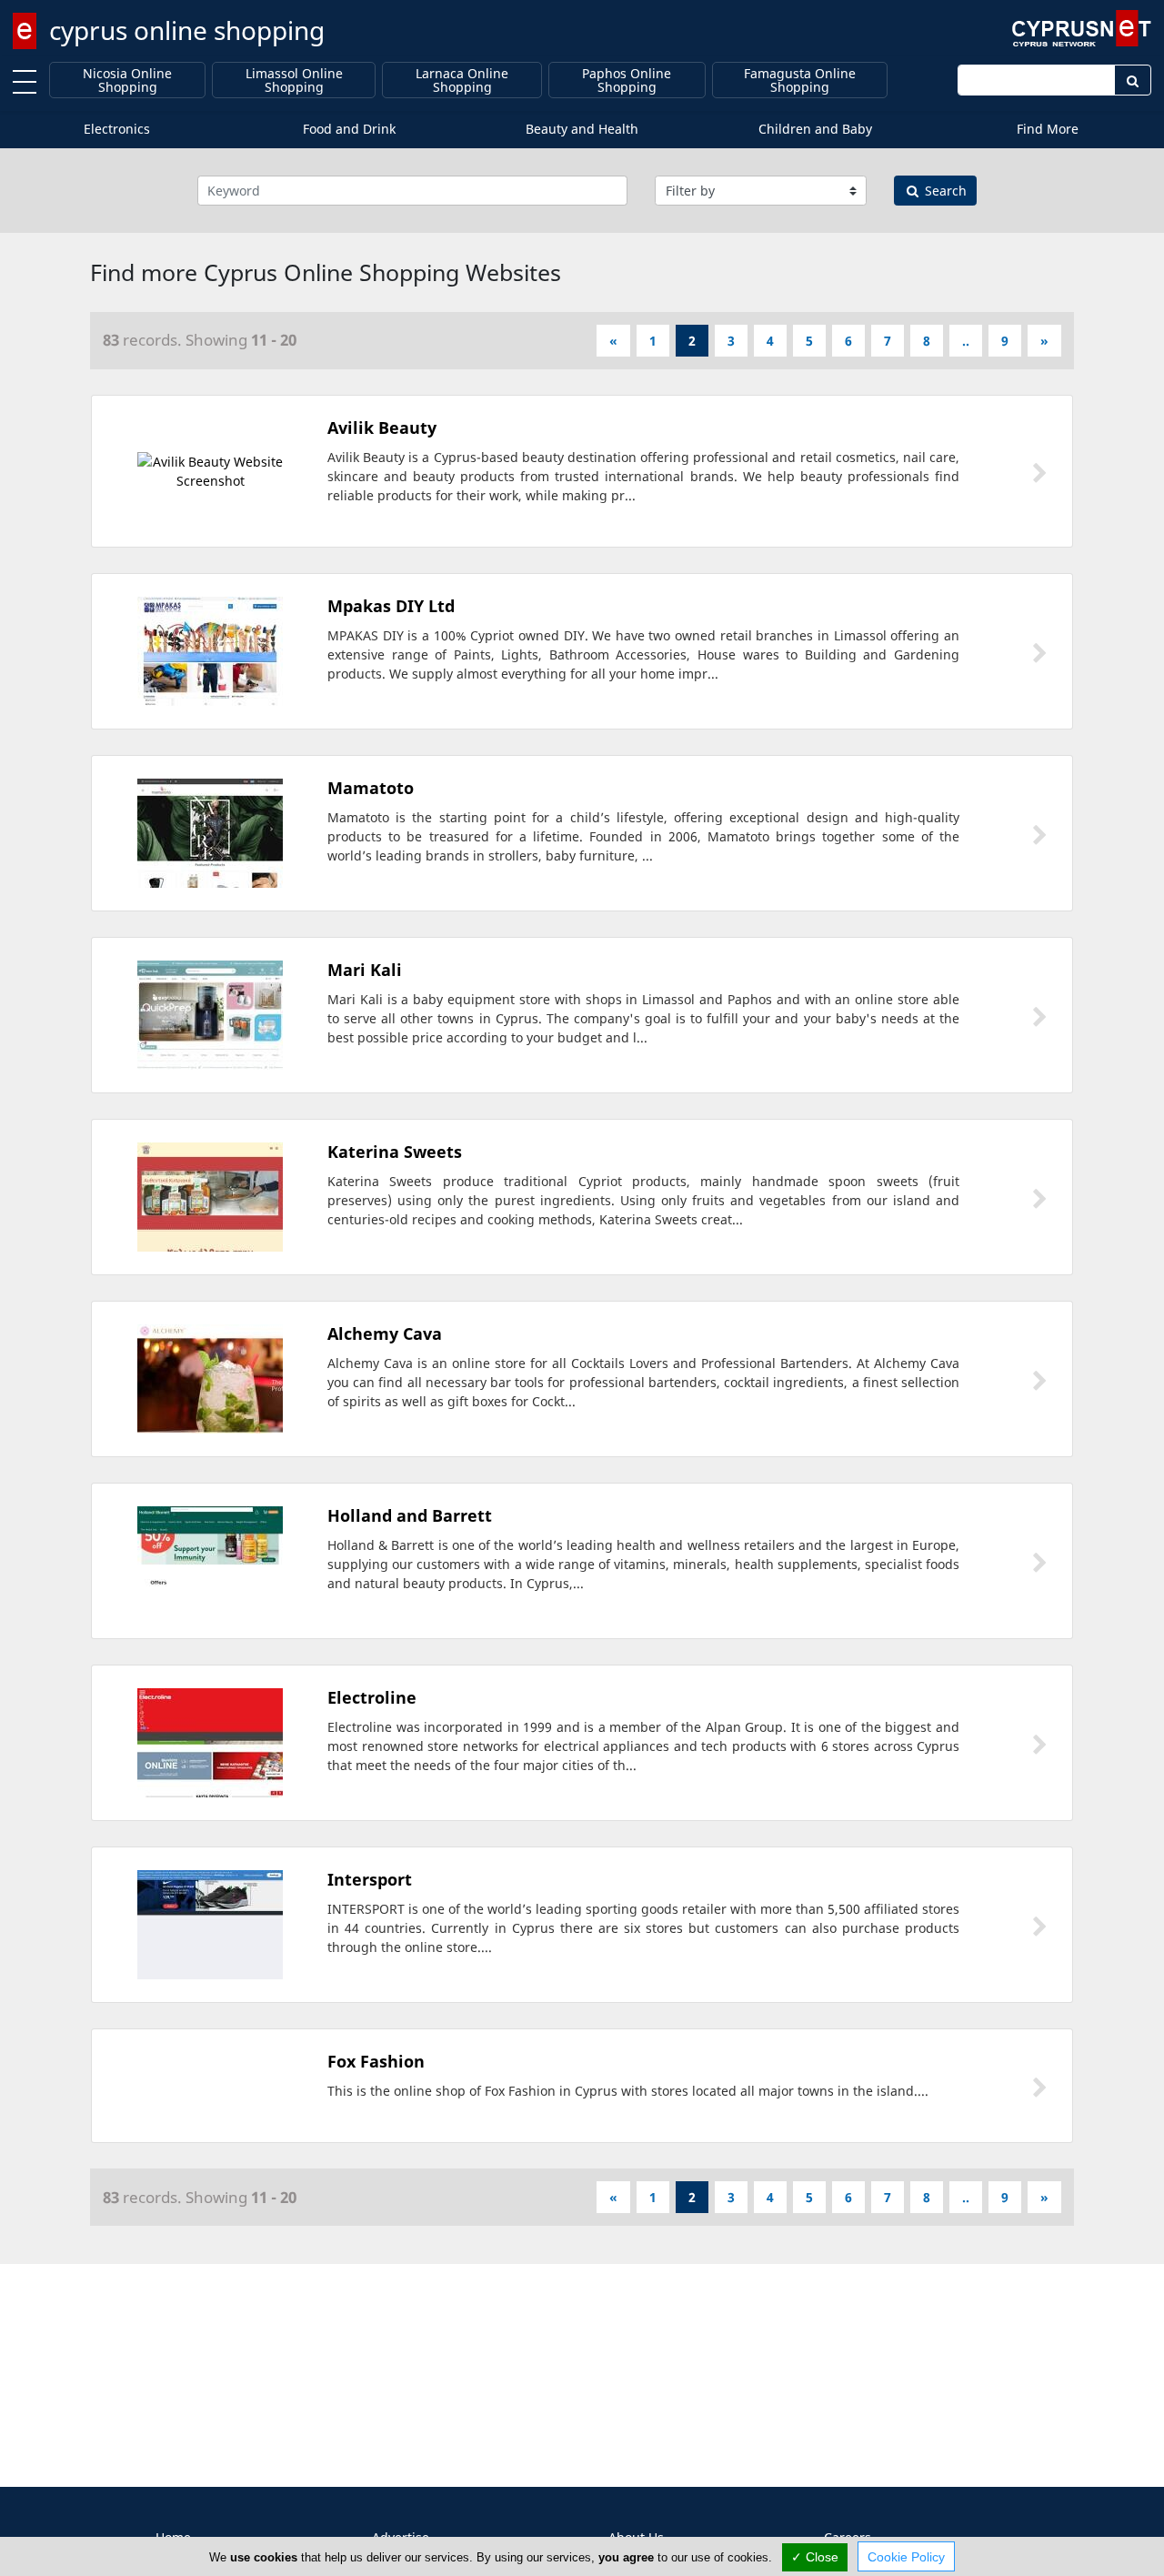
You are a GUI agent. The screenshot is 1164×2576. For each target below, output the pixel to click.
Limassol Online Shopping (294, 80)
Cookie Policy (906, 2557)
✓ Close (815, 2557)
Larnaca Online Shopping (462, 80)
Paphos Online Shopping (627, 80)
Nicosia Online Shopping (127, 80)
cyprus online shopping (187, 30)
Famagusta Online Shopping (800, 80)
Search (944, 191)
